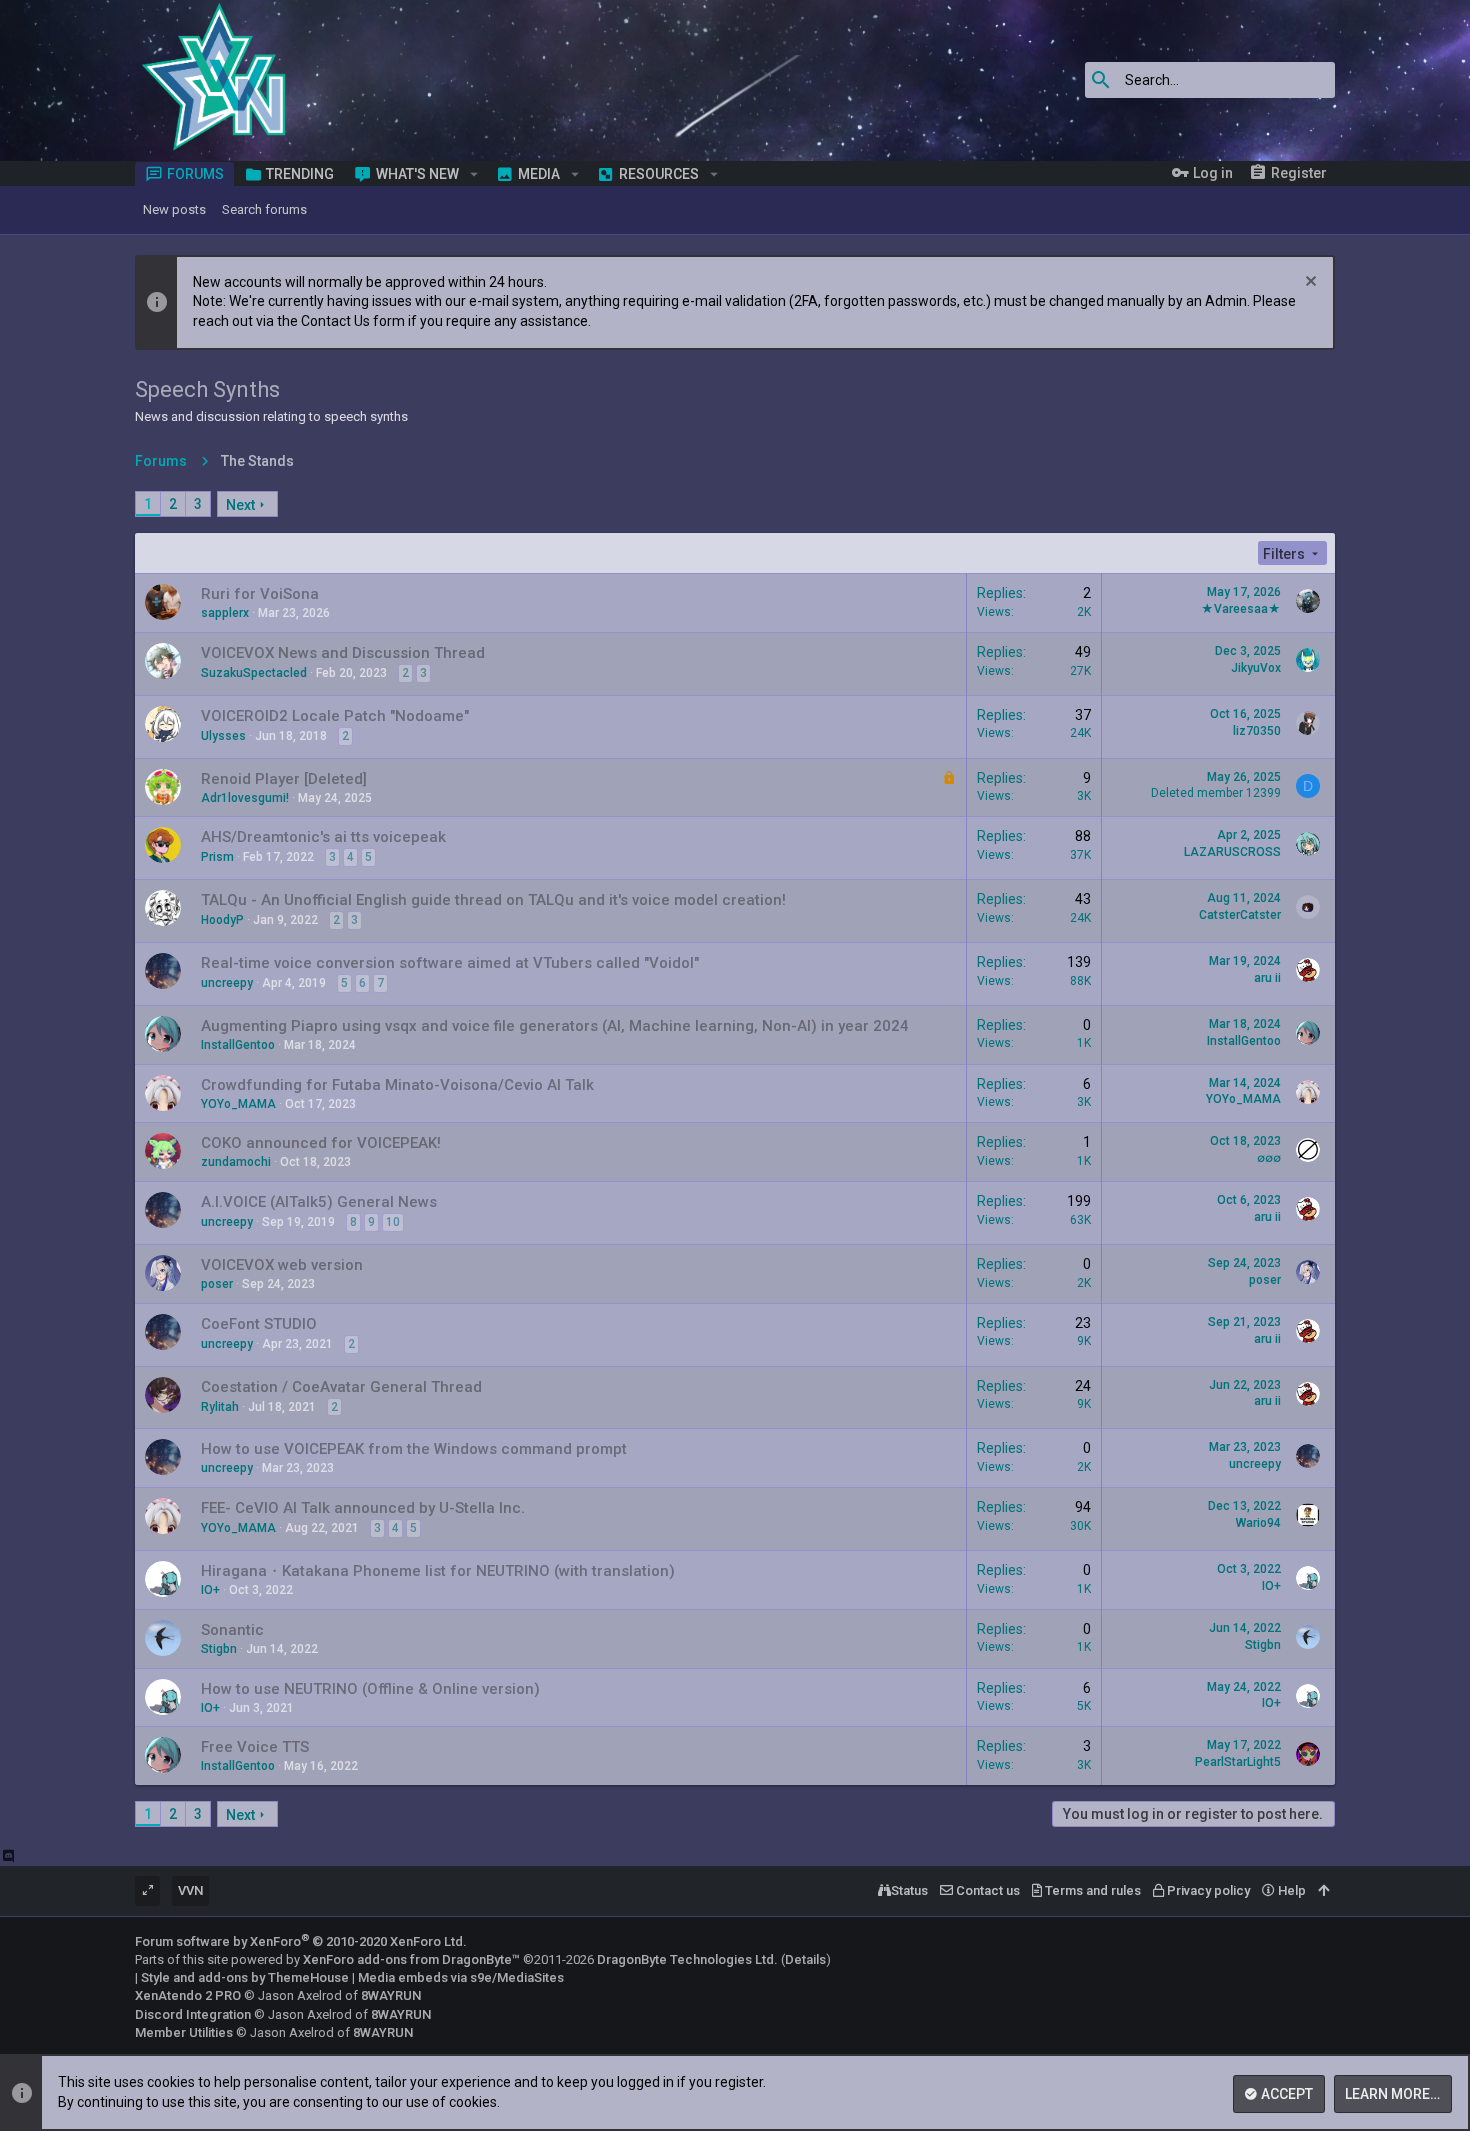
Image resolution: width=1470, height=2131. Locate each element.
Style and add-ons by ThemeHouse (245, 1977)
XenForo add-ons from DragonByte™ (411, 1959)
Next (240, 505)
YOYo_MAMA (238, 1104)
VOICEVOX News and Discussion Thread (343, 653)
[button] (474, 174)
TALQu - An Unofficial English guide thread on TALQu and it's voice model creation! (493, 900)
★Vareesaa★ (1241, 609)
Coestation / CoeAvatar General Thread (341, 1387)
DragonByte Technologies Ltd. (687, 1959)
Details (805, 1959)
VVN (190, 1890)
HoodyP (222, 920)
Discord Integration (193, 2014)
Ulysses (223, 736)
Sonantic (232, 1630)
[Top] (1323, 1891)
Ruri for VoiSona (260, 594)
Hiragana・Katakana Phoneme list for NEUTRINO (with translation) (438, 1571)
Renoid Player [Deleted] (284, 779)
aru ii (1267, 978)
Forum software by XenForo (301, 1941)
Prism (217, 857)
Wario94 (1258, 1523)
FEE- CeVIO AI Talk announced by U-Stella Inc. (363, 1508)
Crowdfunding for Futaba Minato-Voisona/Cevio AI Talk (397, 1085)
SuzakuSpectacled (254, 673)
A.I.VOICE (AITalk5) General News (319, 1202)
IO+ (210, 1590)
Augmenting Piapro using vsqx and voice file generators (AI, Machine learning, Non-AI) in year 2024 (555, 1026)
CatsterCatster (1240, 915)
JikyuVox (1256, 668)
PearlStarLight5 (1238, 1762)
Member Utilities (184, 2032)
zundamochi (236, 1162)
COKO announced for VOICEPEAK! (321, 1143)
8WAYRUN (391, 1995)
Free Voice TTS (255, 1747)
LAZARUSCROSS (1232, 852)
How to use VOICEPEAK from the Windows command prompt (414, 1449)
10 (393, 1222)
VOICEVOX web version (282, 1265)
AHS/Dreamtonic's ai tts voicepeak (323, 837)
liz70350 (1257, 731)
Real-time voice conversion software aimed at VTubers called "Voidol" (450, 963)
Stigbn (219, 1649)
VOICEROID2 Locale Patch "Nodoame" (335, 716)
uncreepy (227, 983)
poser (217, 1284)
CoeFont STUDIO (259, 1324)
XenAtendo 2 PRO (188, 1995)
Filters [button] (1284, 554)
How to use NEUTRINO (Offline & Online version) (370, 1689)
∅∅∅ (1269, 1158)
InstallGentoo (238, 1045)
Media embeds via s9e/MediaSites (461, 1977)
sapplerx (225, 613)
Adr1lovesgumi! (245, 798)
